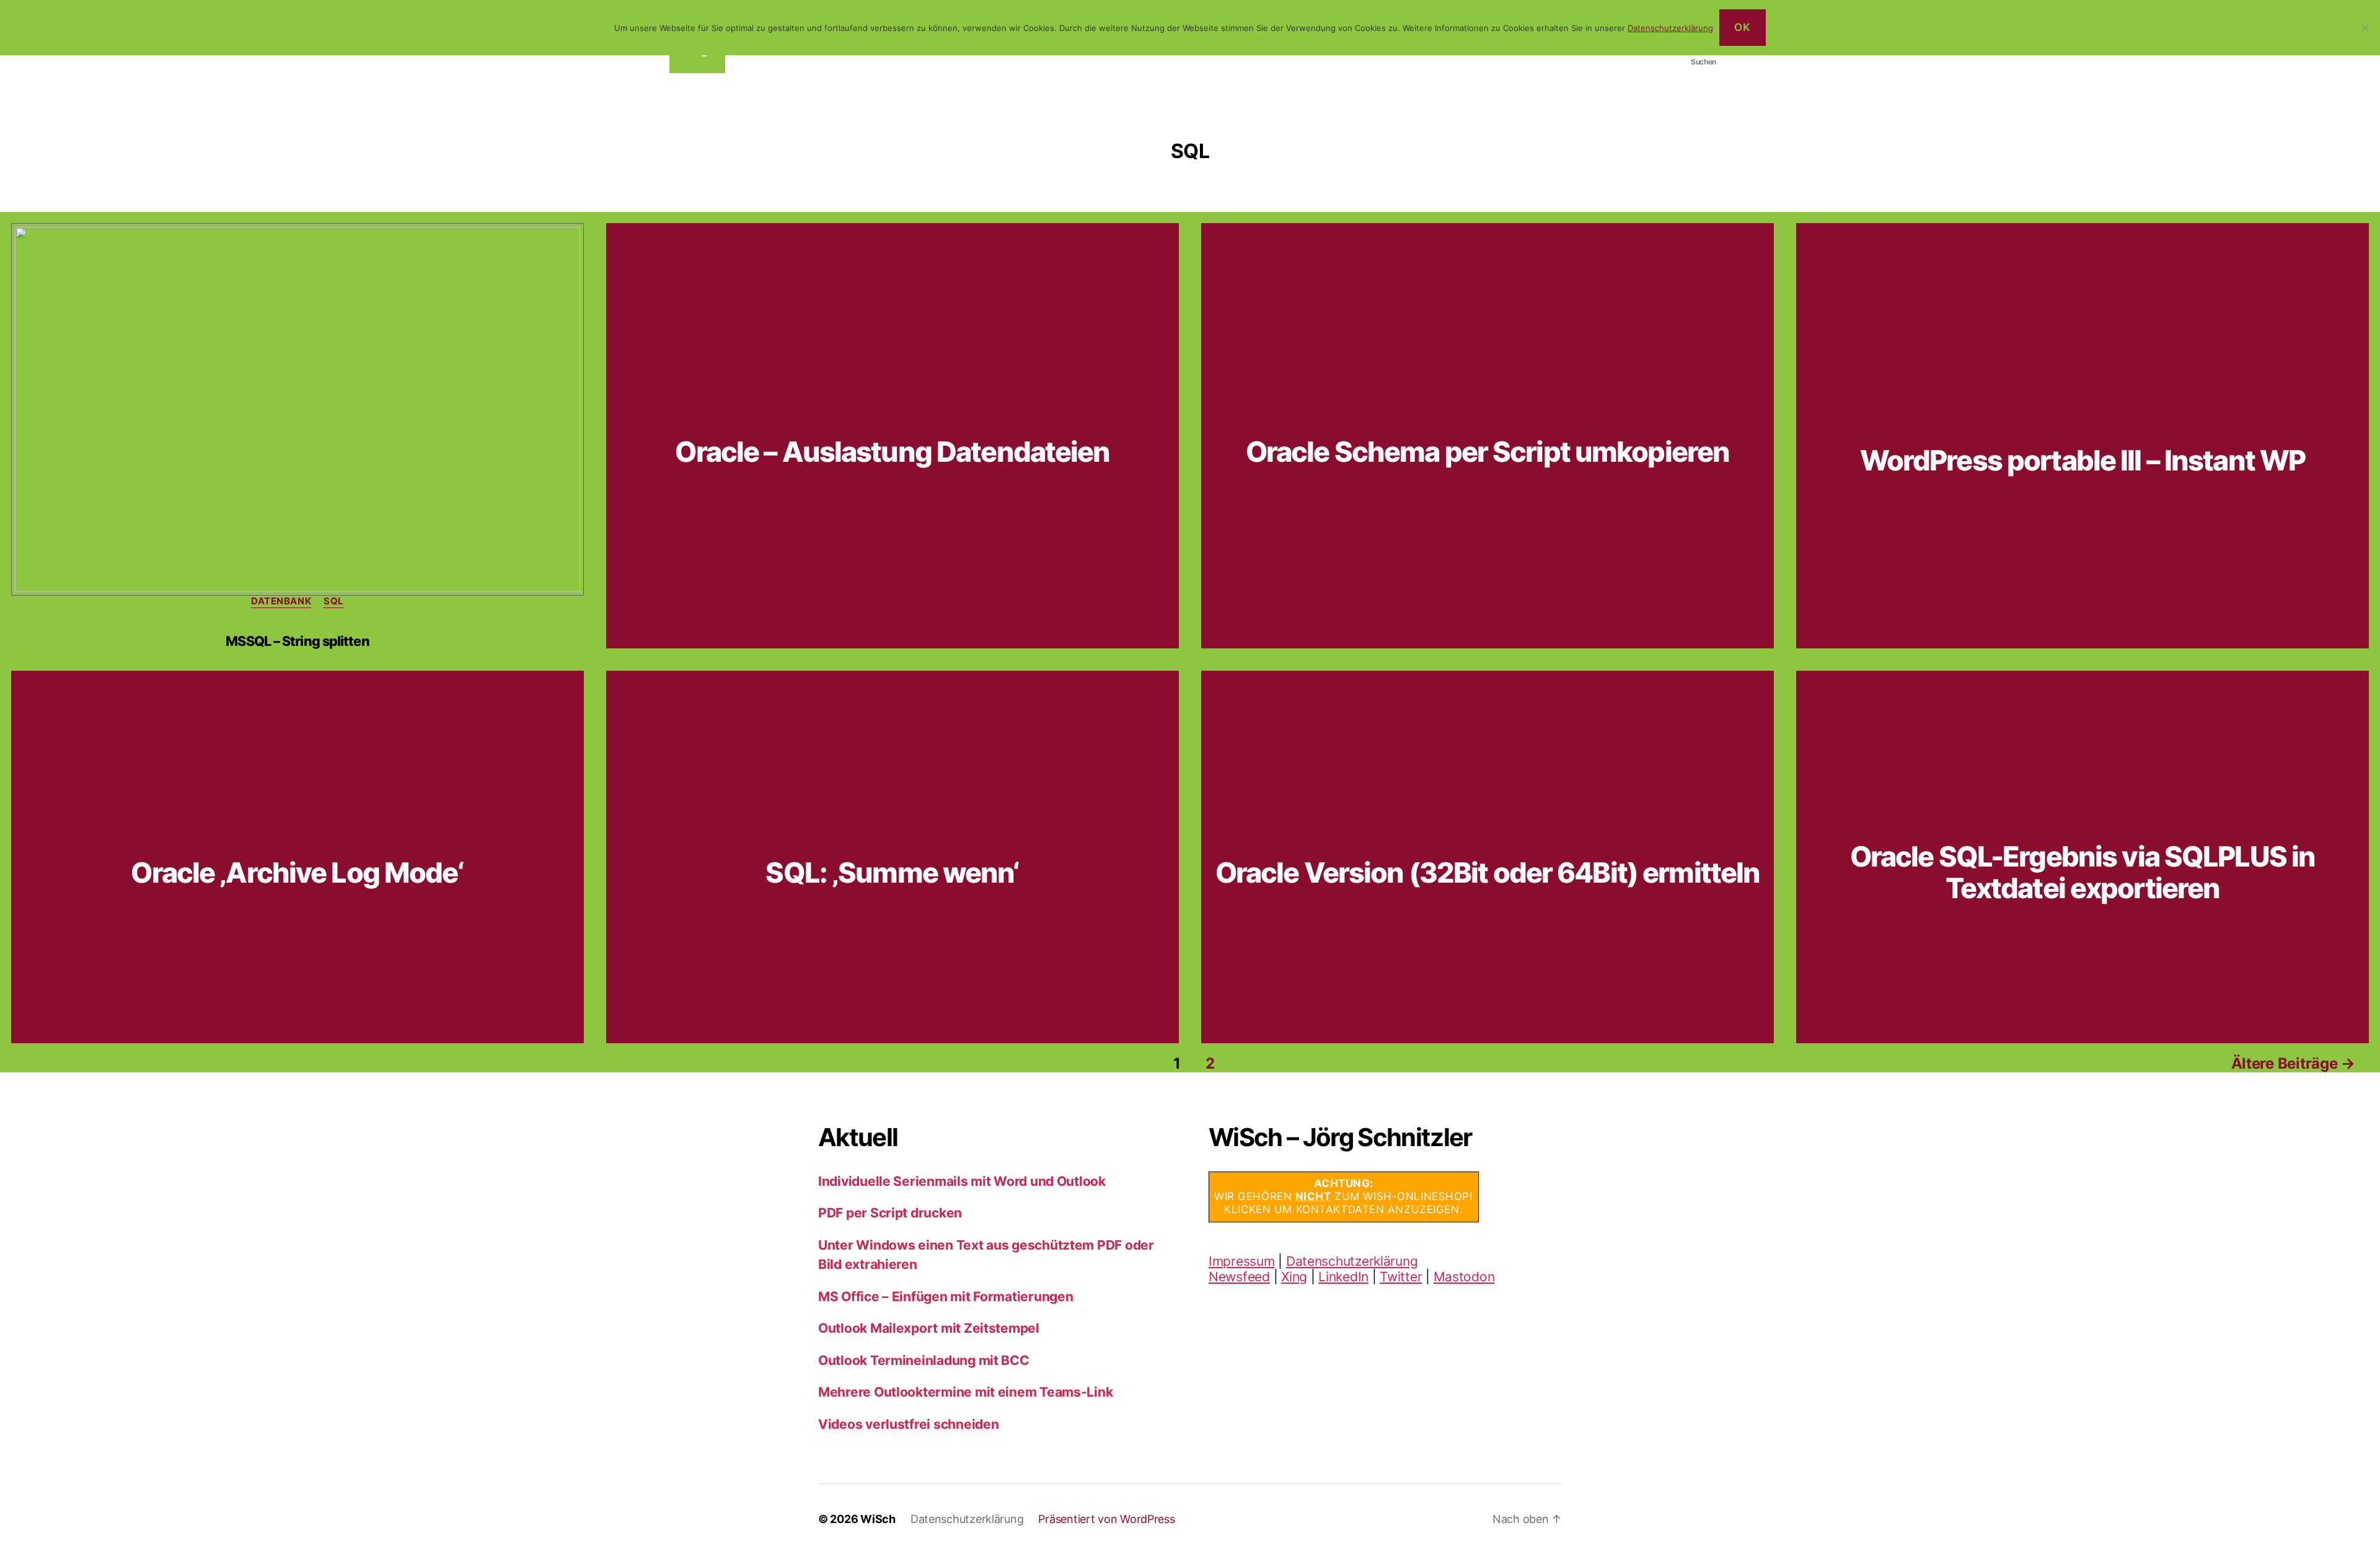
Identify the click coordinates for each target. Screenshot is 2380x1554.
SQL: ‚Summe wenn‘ (892, 872)
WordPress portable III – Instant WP (2083, 460)
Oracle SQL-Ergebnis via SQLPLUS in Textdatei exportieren (2082, 872)
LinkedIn (1343, 1277)
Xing (1294, 1277)
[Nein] (2365, 27)
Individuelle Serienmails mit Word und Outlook (962, 1181)
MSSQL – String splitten (297, 641)
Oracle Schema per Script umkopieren (1488, 452)
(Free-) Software (1873, 401)
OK (1742, 27)
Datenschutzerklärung (1352, 1261)
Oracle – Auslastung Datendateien (892, 452)
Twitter (1401, 1277)
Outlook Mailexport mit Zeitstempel (929, 1328)
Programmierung (2137, 401)
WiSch (878, 1519)
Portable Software (2021, 401)
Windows (1590, 410)
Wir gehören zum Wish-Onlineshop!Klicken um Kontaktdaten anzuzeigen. (1344, 1197)
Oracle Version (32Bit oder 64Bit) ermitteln (1488, 872)
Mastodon (1464, 1277)
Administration (876, 410)
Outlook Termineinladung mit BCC (924, 1360)
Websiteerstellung (2285, 401)
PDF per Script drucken (890, 1213)
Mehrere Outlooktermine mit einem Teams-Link (965, 1392)
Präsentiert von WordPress (1106, 1519)
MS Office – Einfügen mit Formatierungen (945, 1296)
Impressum (1242, 1261)
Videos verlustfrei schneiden (908, 1424)
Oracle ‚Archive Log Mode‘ (297, 872)
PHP (1943, 401)
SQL (334, 601)
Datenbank (281, 601)
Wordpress (2082, 420)
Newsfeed (1239, 1277)
